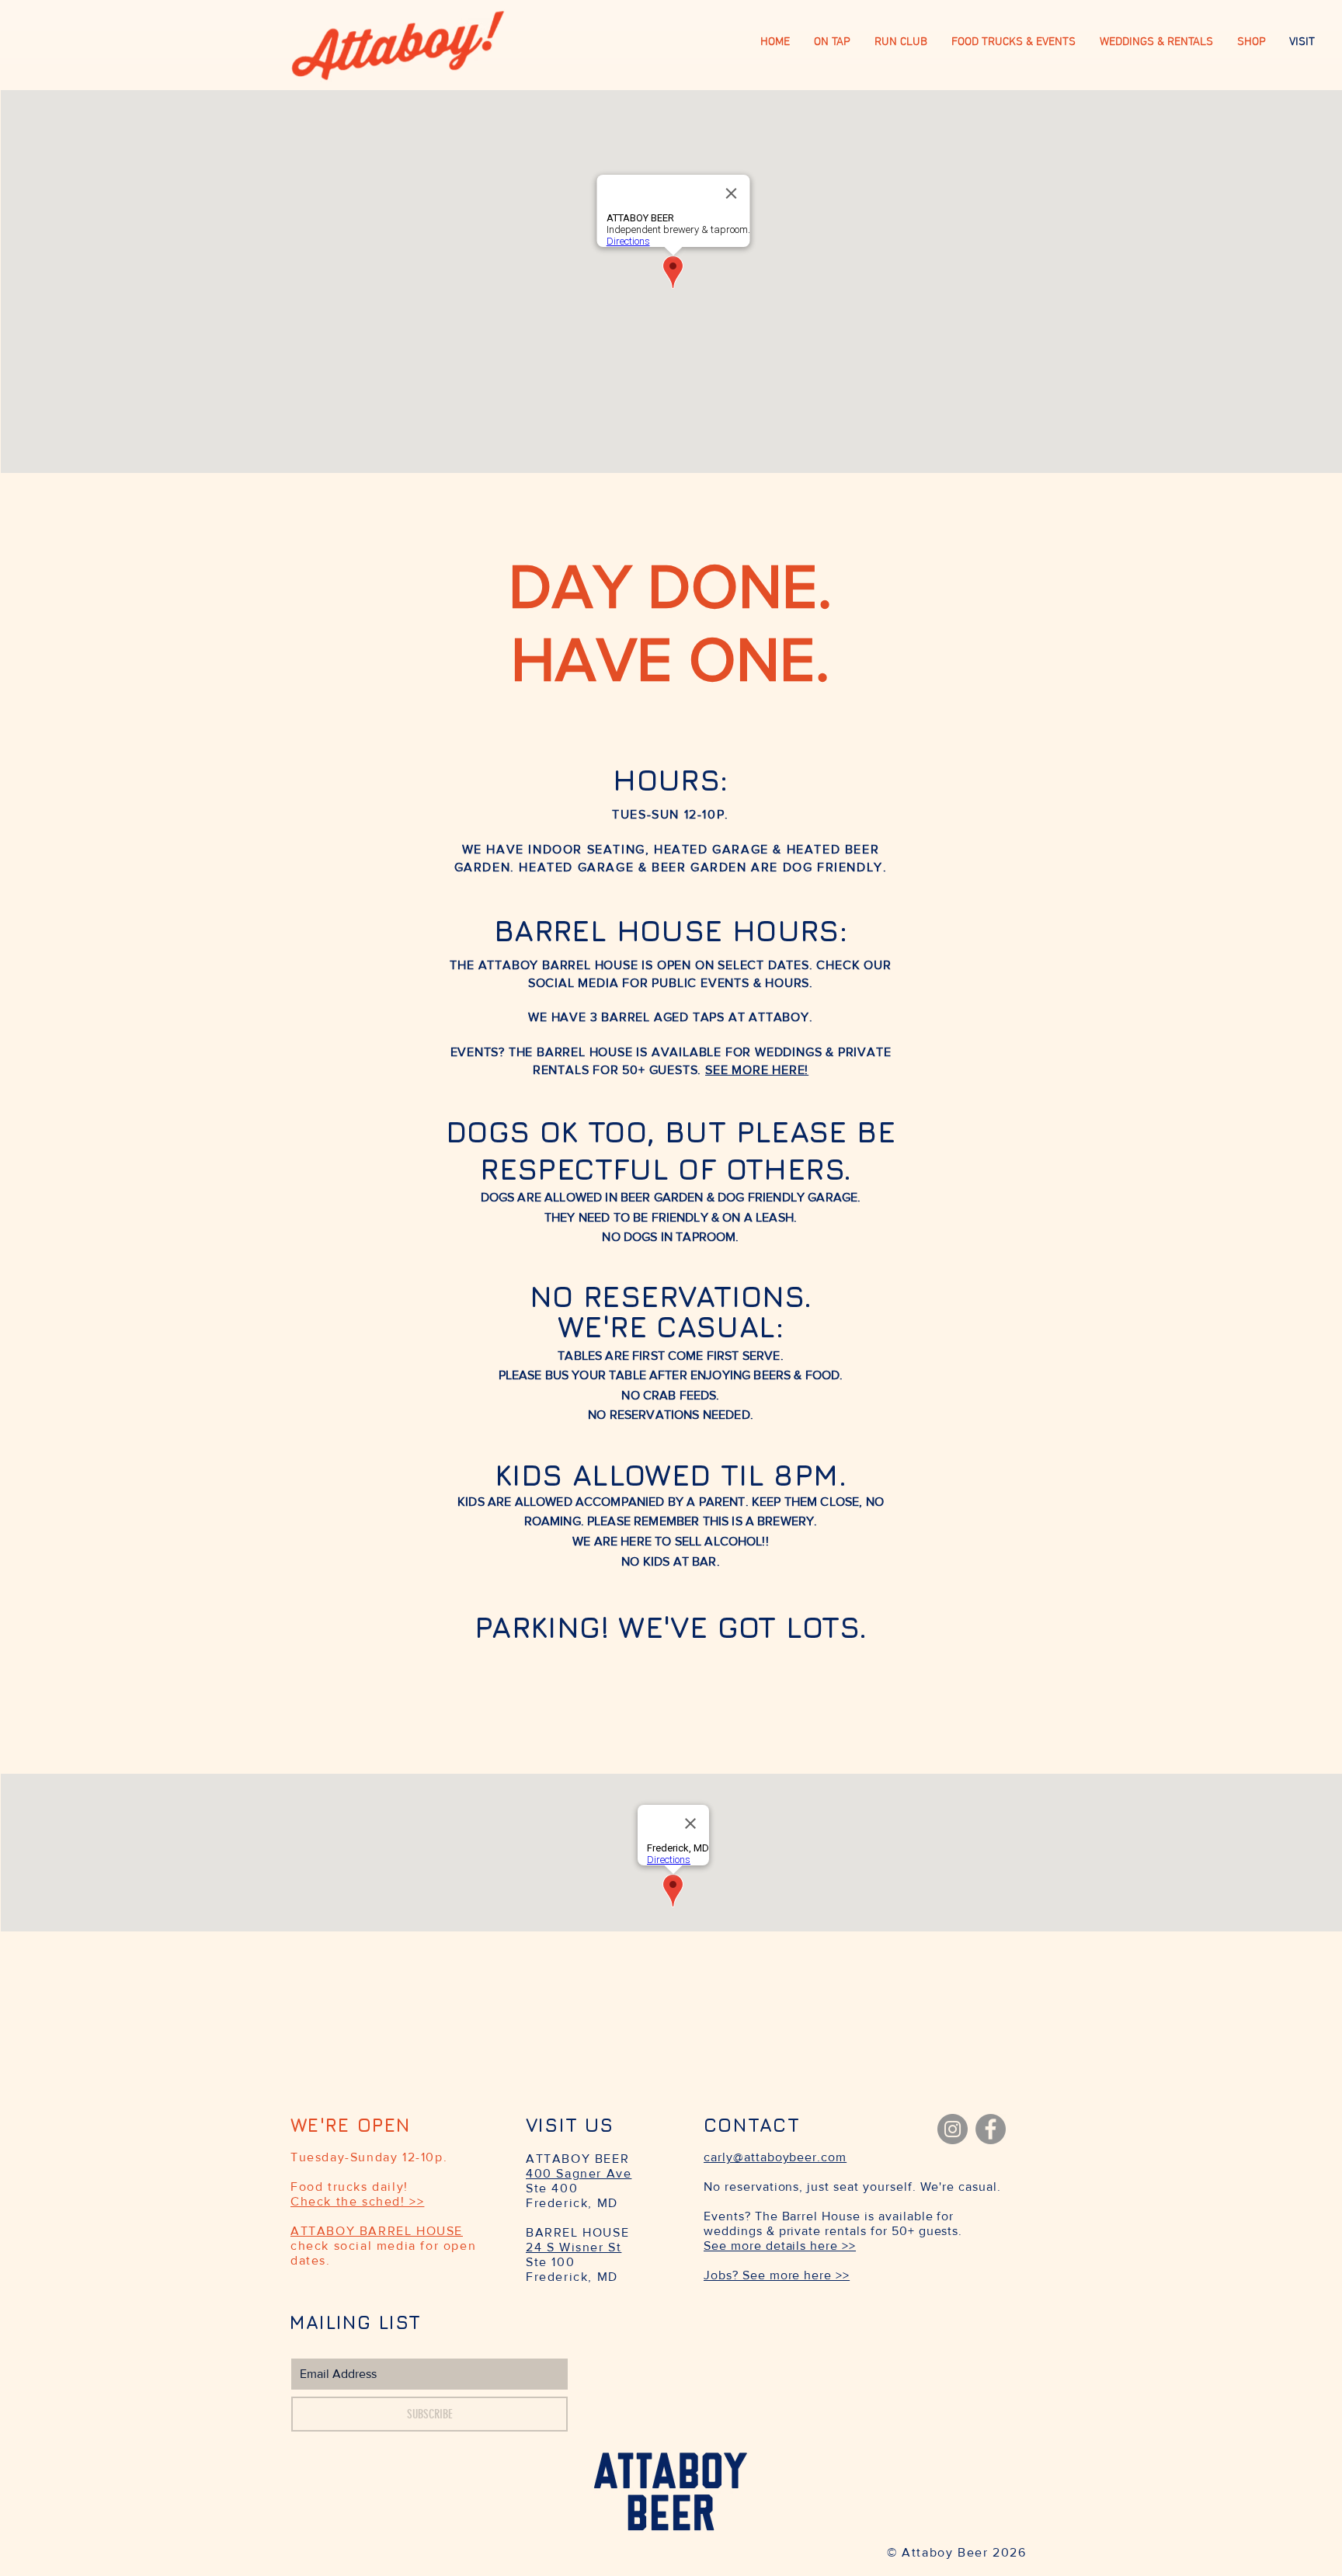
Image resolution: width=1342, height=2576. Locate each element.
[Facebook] (991, 2129)
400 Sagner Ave (579, 2173)
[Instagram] (953, 2129)
